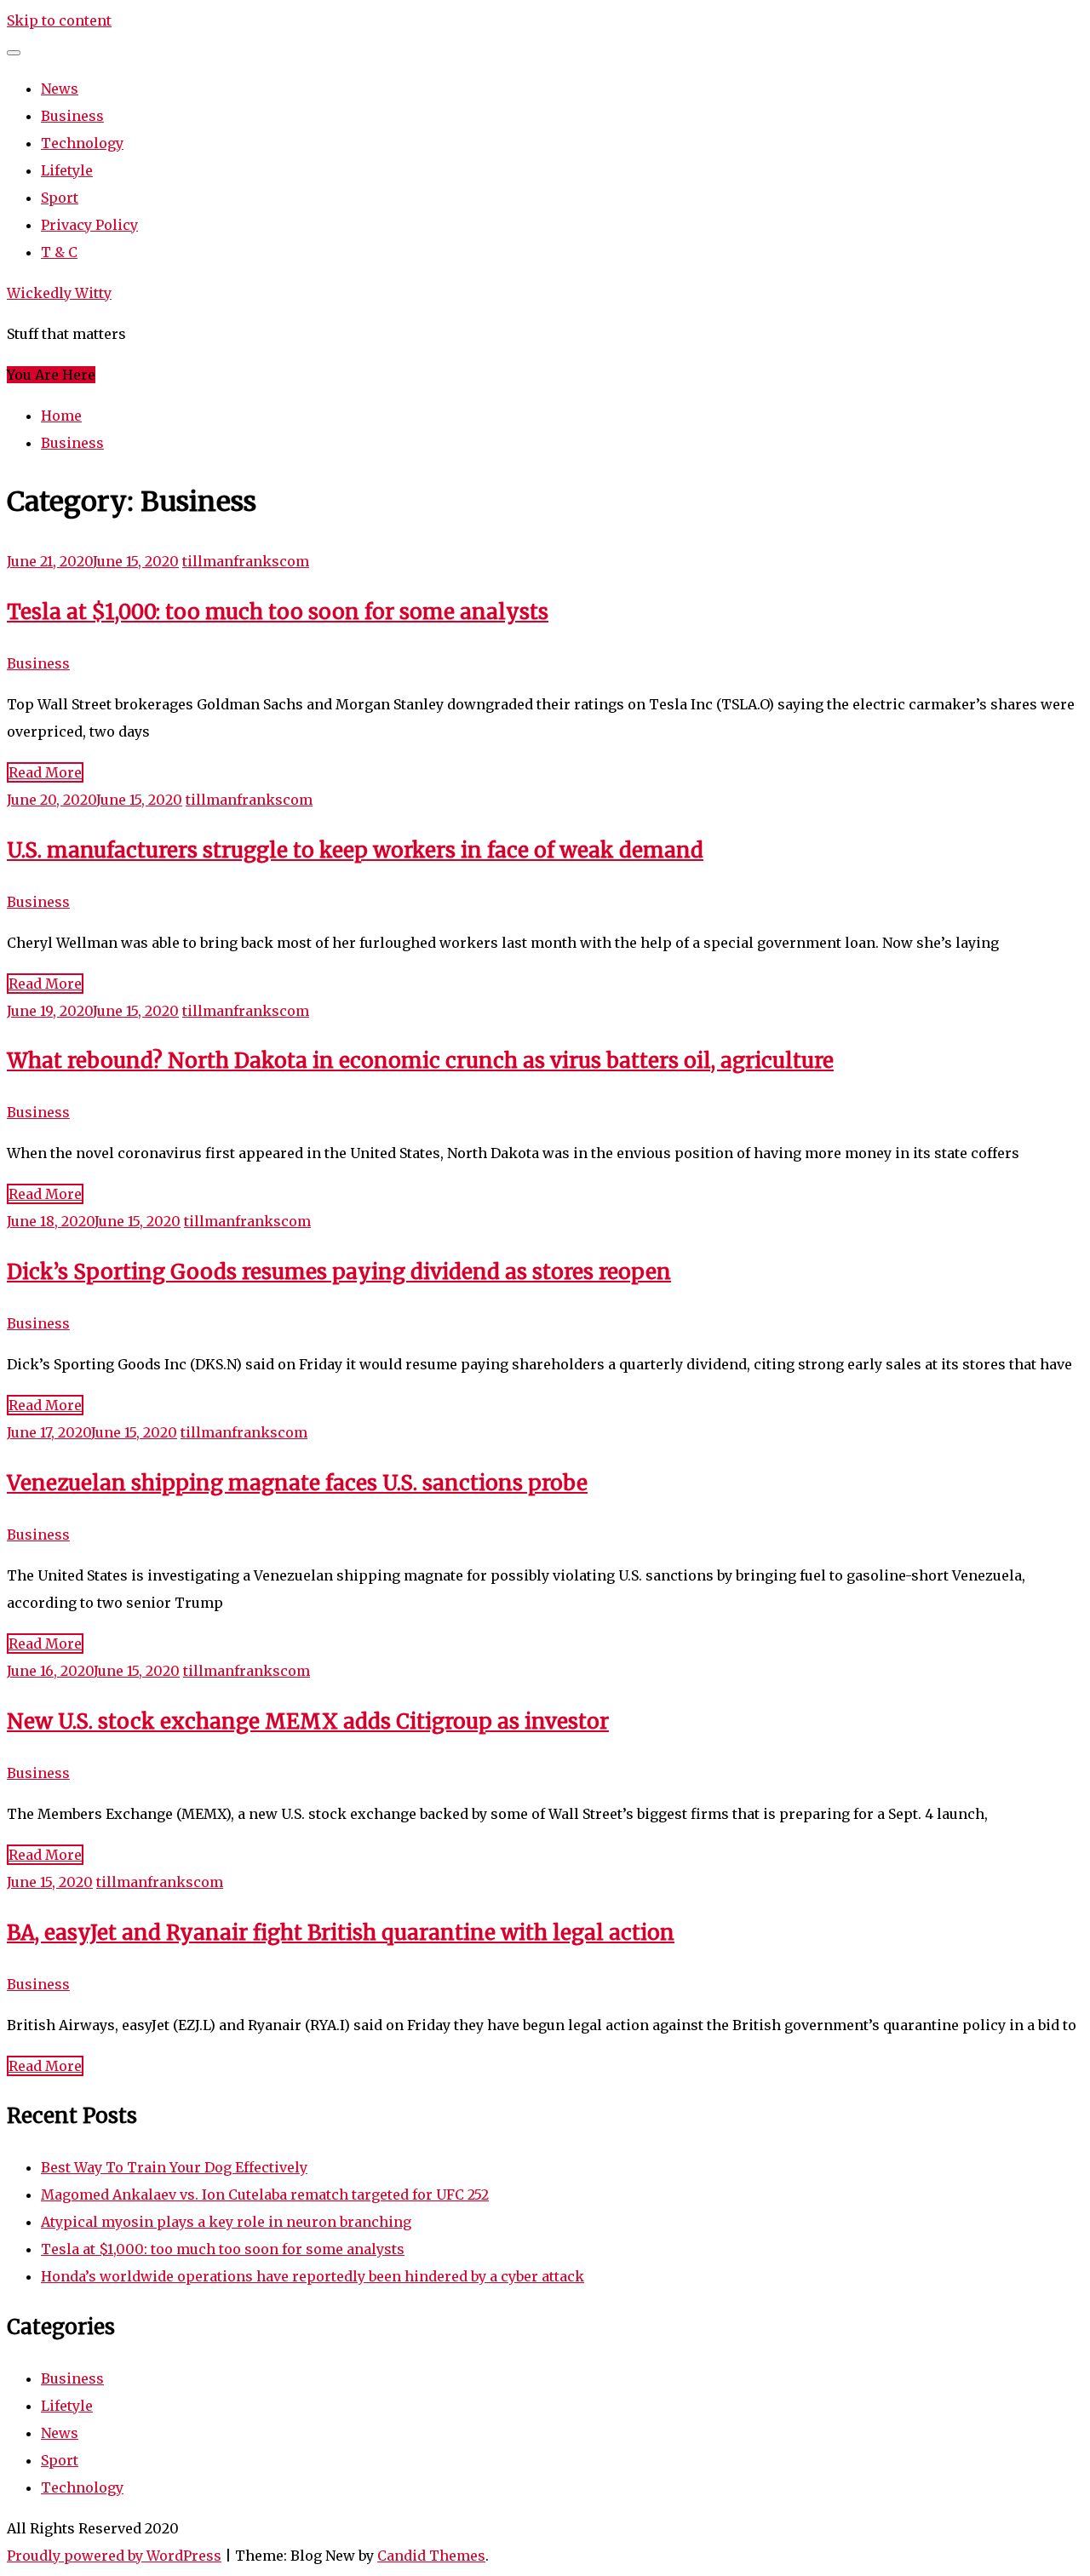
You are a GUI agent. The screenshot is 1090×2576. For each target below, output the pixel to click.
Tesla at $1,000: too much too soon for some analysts (278, 612)
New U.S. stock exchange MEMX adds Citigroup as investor (308, 1721)
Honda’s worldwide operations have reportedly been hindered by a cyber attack (313, 2276)
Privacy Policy (89, 225)
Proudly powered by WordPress (114, 2556)
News (60, 89)
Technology (82, 143)
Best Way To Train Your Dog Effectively (174, 2167)
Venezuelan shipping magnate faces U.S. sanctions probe (297, 1483)
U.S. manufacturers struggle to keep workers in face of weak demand (355, 850)
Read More (45, 772)
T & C (59, 252)
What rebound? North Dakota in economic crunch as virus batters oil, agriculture (420, 1061)
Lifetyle (67, 170)
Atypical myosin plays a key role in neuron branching (226, 2222)
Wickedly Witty (59, 293)
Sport (60, 198)
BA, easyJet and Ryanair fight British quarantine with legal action (341, 1933)
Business (72, 116)
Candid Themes (431, 2556)
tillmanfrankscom (246, 561)
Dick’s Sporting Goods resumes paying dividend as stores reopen (339, 1272)
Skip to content (59, 20)
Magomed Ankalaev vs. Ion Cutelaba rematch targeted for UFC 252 (265, 2194)
